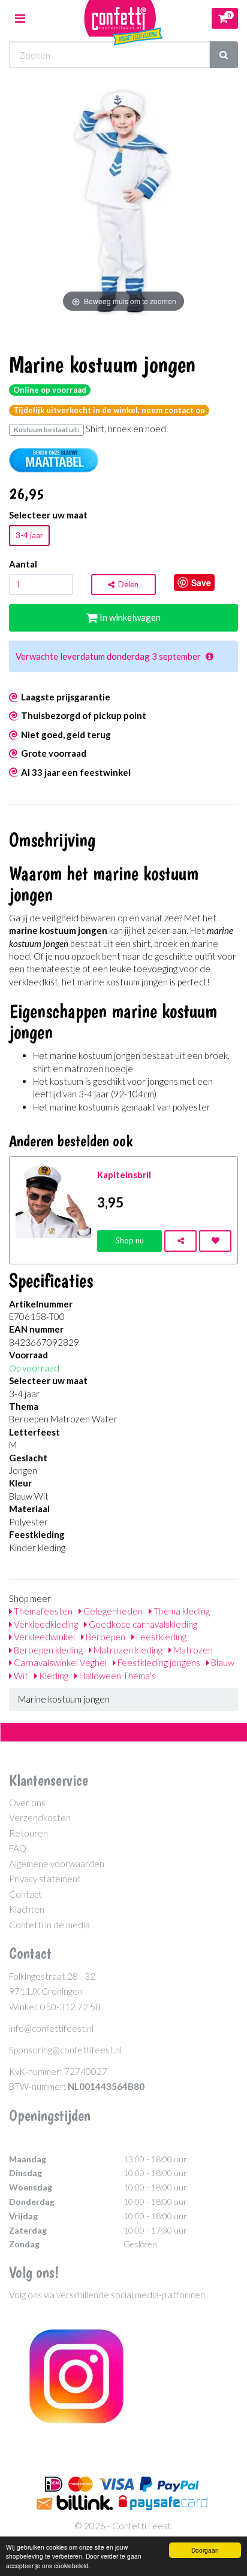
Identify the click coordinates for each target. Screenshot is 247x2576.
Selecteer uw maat (48, 515)
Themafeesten (42, 1611)
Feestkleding (160, 1637)
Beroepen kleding (47, 1650)
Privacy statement (45, 1879)
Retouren (28, 1833)
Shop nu (130, 1240)
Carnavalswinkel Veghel (59, 1662)
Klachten (27, 1909)
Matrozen (192, 1650)
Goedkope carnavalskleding (142, 1624)
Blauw (222, 1662)
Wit (20, 1676)
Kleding (53, 1676)
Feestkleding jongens (158, 1662)
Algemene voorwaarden (57, 1864)
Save (201, 582)
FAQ (18, 1848)
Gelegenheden (112, 1611)
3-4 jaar (29, 535)
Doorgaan (205, 2550)
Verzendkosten (40, 1818)
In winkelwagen (129, 617)
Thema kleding (181, 1611)
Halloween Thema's (117, 1676)
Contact (25, 1894)
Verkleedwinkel (43, 1637)
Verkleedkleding (45, 1624)
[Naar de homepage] (123, 18)
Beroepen (105, 1637)
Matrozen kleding (127, 1650)
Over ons (27, 1803)
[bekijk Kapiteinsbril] (53, 1199)
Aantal (23, 564)
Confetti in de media (49, 1925)
